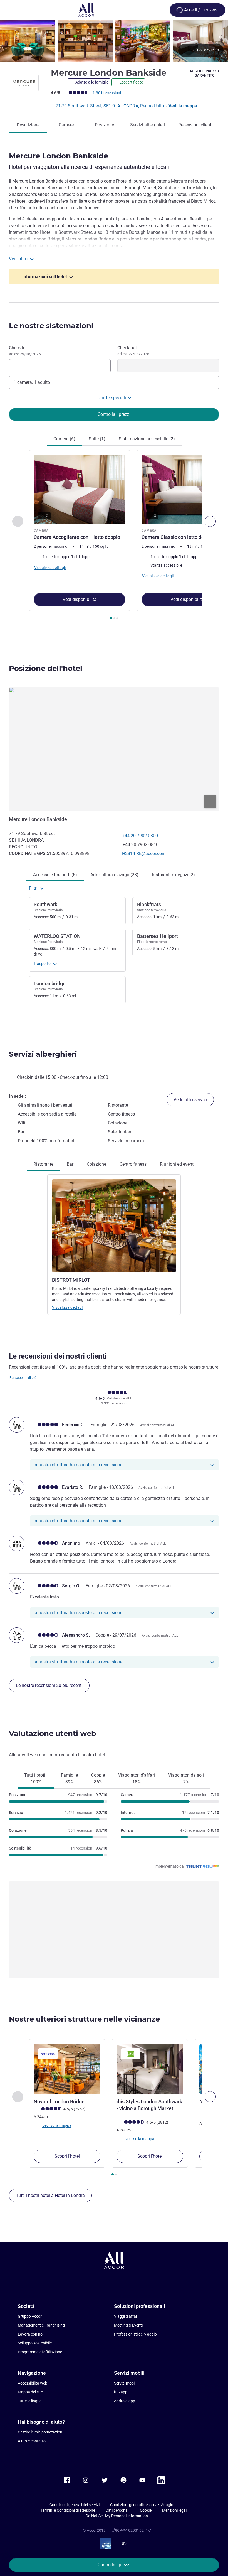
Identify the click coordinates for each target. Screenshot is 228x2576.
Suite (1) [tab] (97, 439)
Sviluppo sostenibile (35, 2343)
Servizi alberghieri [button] (43, 1054)
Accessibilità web (33, 2383)
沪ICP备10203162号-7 (132, 2530)
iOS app (121, 2392)
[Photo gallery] (114, 41)
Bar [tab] (70, 1164)
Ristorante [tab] (43, 1164)
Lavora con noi (31, 2334)
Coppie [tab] (98, 1778)
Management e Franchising (41, 2325)
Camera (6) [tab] (64, 439)
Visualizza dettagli (68, 1307)
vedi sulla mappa (57, 2125)
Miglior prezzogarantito (205, 73)
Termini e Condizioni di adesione (68, 2510)
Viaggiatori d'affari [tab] (137, 1778)
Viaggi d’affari (126, 2316)
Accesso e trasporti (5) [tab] (55, 875)
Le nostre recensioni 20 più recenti (49, 1685)
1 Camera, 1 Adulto (32, 382)
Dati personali (117, 2510)
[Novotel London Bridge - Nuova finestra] (67, 2069)
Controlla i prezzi (114, 2565)
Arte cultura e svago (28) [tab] (114, 875)
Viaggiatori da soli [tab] (186, 1778)
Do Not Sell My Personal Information (117, 2516)
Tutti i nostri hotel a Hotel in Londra (50, 2195)
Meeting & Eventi (128, 2325)
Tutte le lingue (30, 2401)
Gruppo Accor (30, 2316)
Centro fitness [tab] (133, 1164)
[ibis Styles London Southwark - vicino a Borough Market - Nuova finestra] (150, 2069)
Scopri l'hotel (67, 2156)
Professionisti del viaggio (135, 2334)
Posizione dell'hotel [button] (46, 668)
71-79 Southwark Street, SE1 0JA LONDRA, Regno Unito (110, 106)
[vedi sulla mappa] (114, 749)
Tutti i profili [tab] (36, 1778)
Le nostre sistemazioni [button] (51, 326)
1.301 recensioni (107, 93)
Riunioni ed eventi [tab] (177, 1164)
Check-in (25, 351)
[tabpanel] (114, 536)
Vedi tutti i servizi (190, 1100)
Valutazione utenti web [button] (53, 1733)
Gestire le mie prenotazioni (40, 2432)
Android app (125, 2401)
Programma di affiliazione (40, 2352)
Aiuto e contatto (32, 2441)
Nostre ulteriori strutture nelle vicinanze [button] (84, 2019)
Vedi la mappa (183, 106)
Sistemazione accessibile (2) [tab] (147, 439)
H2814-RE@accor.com (144, 854)
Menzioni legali (175, 2510)
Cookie (146, 2510)
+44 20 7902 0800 (140, 836)
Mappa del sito (30, 2392)
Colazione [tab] (96, 1164)
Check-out (133, 351)
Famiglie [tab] (69, 1778)
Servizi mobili (125, 2383)
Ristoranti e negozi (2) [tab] (173, 875)
